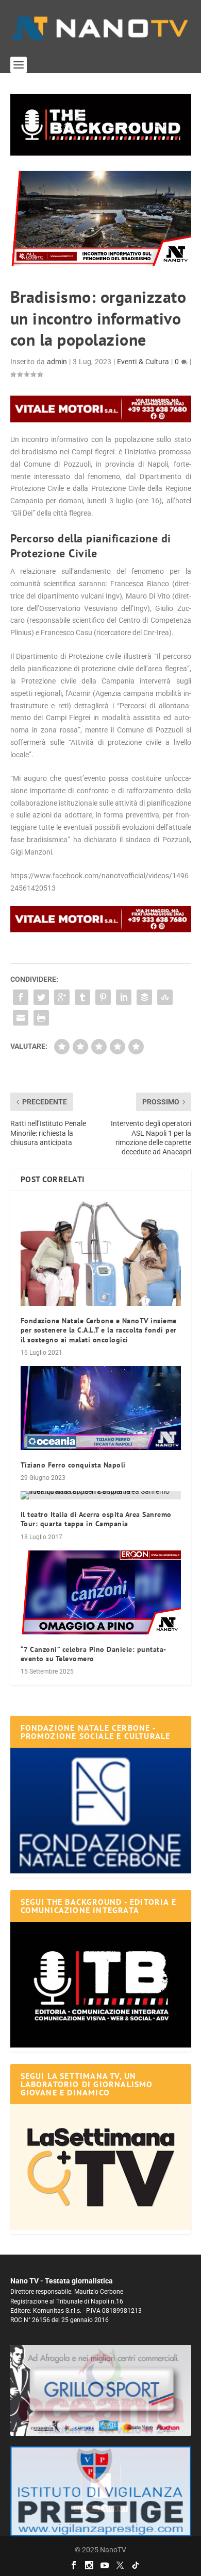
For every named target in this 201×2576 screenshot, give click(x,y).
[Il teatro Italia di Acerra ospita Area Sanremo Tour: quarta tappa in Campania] (101, 1495)
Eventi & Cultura (143, 362)
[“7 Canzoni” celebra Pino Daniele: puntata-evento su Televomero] (101, 1592)
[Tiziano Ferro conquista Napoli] (101, 1408)
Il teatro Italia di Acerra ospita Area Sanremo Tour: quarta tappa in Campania (96, 1519)
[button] (101, 125)
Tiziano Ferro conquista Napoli (73, 1465)
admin (57, 362)
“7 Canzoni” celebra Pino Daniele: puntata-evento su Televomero (94, 1654)
